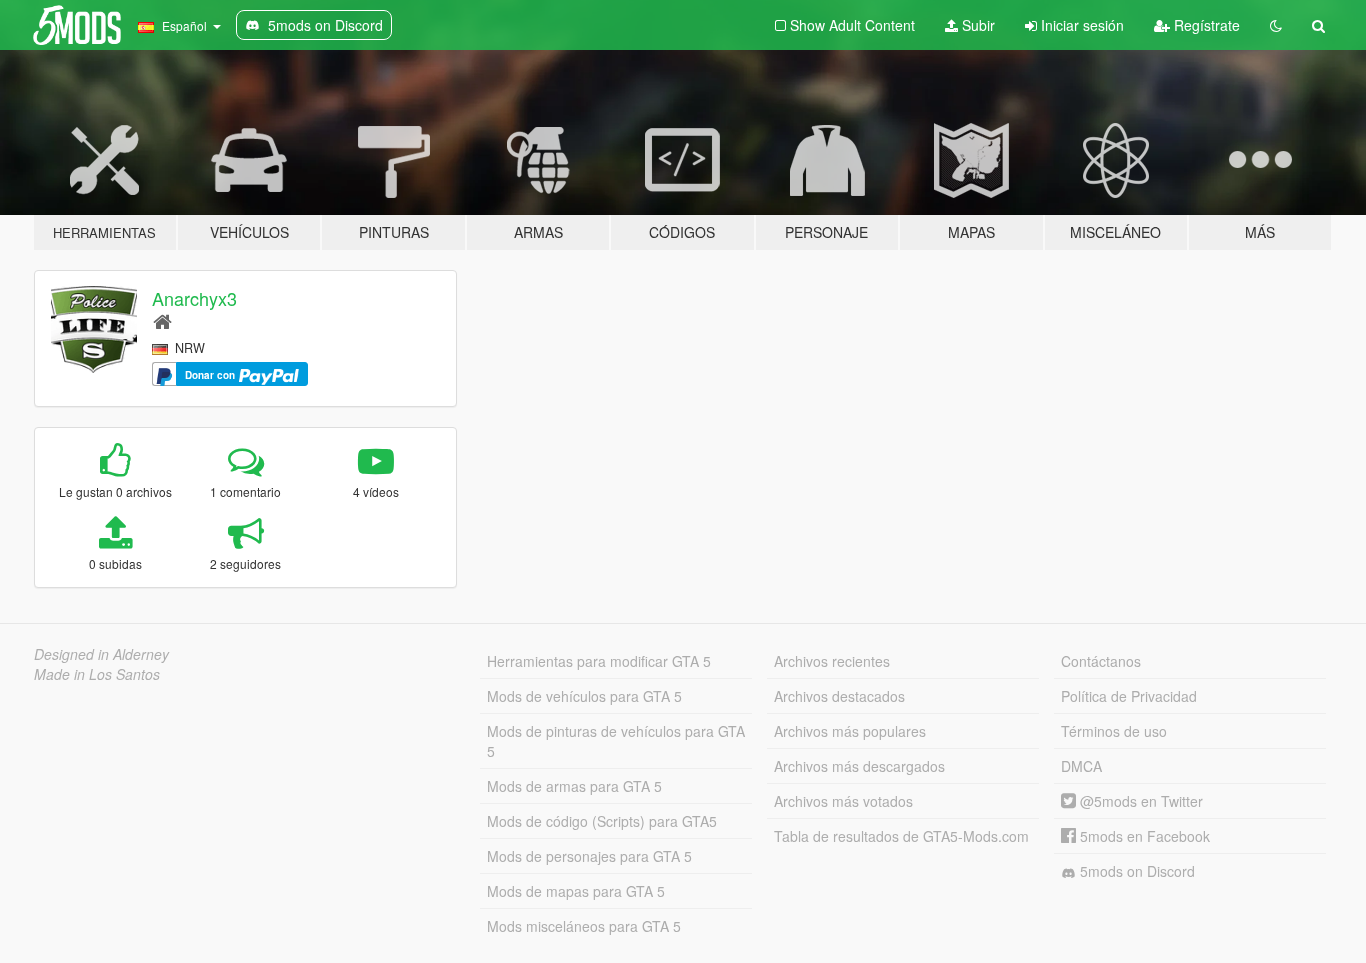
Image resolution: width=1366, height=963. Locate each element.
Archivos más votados (843, 801)
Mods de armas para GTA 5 (574, 786)
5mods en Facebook (1143, 836)
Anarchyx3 (194, 298)
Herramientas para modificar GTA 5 (599, 661)
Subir (976, 25)
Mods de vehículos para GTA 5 (584, 696)
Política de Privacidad (1129, 696)
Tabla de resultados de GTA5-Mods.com (901, 836)
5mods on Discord (1135, 871)
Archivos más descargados (859, 766)
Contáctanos (1101, 661)
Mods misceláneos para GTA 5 (584, 926)
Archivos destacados (839, 696)
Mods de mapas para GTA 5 (576, 891)
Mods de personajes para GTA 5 (589, 856)
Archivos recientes (832, 661)
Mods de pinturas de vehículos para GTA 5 (616, 741)
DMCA (1081, 766)
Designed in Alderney (101, 654)
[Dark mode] (1276, 25)
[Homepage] (162, 320)
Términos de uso (1114, 731)
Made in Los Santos (97, 674)
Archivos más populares (850, 731)
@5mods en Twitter (1139, 801)
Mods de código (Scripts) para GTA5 (602, 821)
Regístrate (1205, 25)
